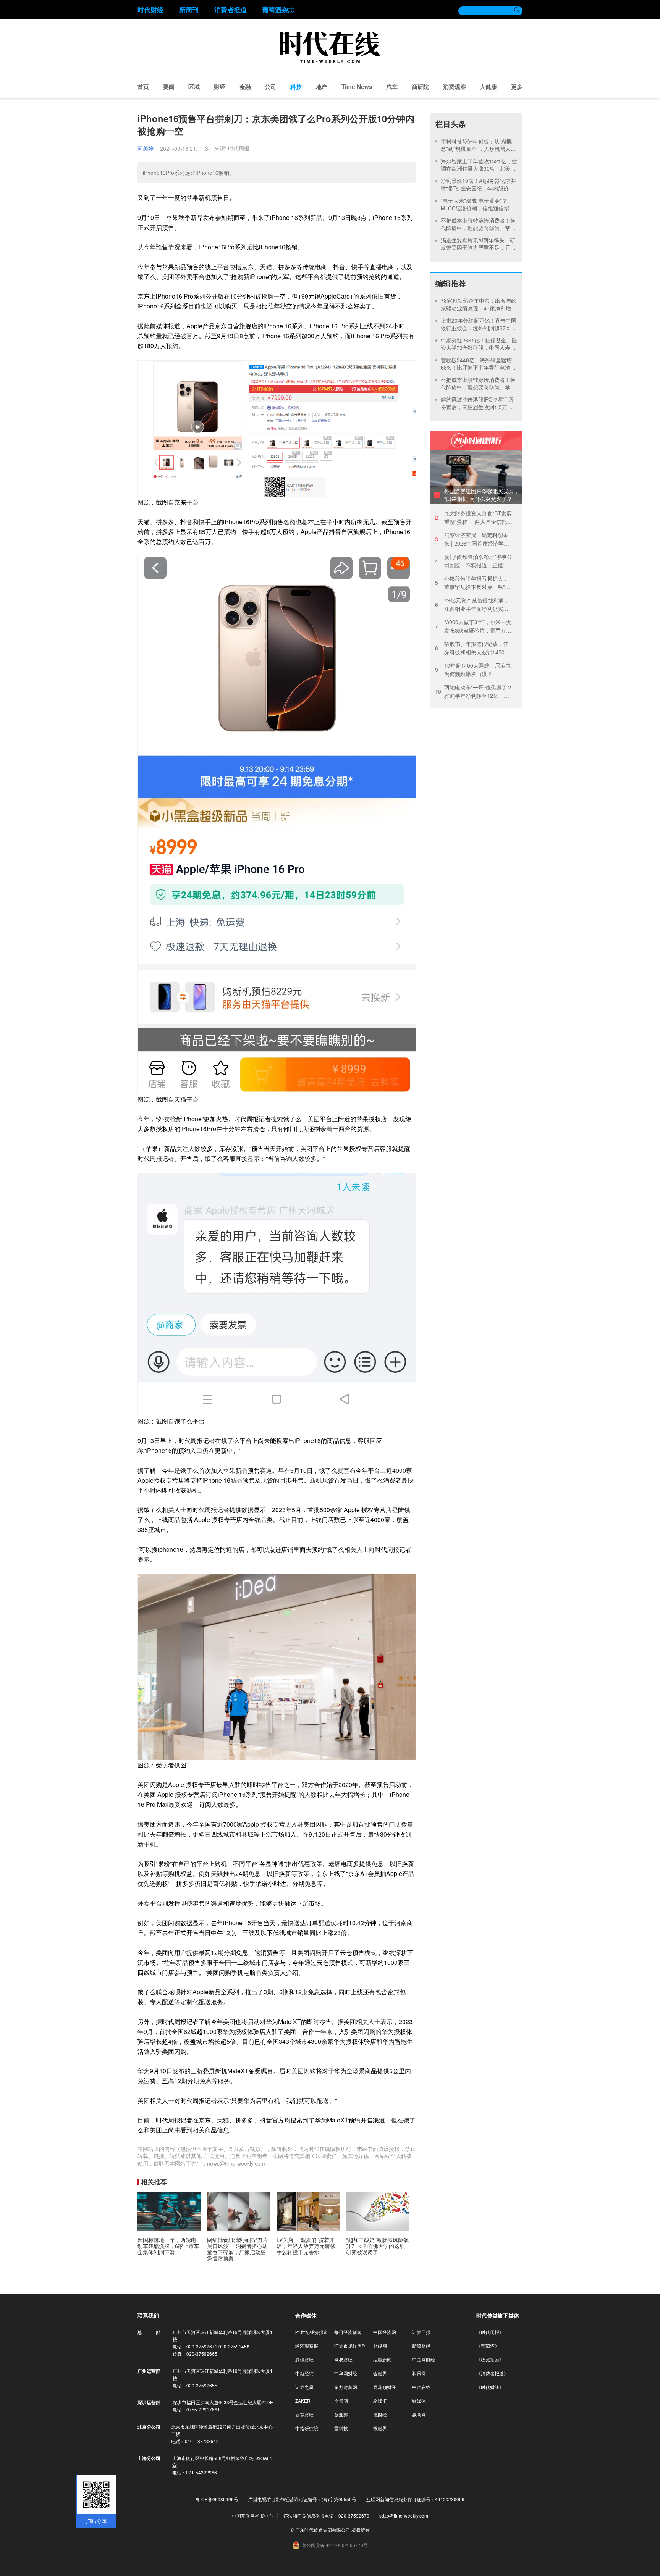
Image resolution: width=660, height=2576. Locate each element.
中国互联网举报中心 (252, 2515)
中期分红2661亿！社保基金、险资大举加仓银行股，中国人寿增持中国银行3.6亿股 (479, 348)
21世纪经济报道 (312, 2332)
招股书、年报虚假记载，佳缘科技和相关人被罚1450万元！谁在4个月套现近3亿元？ (472, 648)
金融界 (380, 2373)
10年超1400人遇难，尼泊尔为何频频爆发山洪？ (473, 670)
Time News (357, 87)
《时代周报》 (490, 2332)
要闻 (169, 87)
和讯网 (419, 2373)
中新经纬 (304, 2373)
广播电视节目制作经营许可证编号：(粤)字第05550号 (302, 2499)
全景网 (341, 2401)
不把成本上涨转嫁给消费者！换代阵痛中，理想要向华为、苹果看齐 (478, 228)
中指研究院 (307, 2428)
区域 (194, 87)
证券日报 (421, 2332)
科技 (296, 87)
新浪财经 (421, 2346)
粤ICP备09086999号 (217, 2499)
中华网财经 (346, 2373)
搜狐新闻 (382, 2359)
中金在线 (421, 2387)
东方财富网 (346, 2387)
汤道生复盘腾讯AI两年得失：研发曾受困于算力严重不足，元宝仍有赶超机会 (478, 248)
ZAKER (303, 2401)
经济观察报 (307, 2346)
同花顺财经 (385, 2387)
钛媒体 (419, 2401)
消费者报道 (231, 10)
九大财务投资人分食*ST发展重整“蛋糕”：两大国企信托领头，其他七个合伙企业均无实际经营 (474, 517)
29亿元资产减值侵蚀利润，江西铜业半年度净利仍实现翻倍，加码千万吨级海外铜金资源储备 (472, 604)
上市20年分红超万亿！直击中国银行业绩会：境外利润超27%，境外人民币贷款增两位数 (479, 328)
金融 (245, 87)
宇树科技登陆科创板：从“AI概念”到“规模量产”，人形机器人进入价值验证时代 (478, 149)
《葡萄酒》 (488, 2346)
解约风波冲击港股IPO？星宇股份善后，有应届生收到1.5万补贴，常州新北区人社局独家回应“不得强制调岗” (478, 411)
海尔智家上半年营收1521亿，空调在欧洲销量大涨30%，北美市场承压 (479, 169)
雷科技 (341, 2428)
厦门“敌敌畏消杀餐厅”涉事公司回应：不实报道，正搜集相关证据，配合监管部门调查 (474, 561)
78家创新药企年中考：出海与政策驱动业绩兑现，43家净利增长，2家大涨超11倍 (479, 308)
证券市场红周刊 (350, 2346)
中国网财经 (424, 2359)
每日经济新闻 (348, 2332)
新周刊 (189, 10)
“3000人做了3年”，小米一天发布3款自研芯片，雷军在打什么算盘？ (473, 626)
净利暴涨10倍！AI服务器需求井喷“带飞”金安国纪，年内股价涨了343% (478, 188)
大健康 (488, 87)
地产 (322, 87)
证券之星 (304, 2387)
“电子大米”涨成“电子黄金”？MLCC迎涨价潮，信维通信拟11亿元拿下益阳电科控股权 (478, 208)
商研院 (420, 87)
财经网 (380, 2346)
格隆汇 (380, 2401)
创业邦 (341, 2414)
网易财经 (343, 2359)
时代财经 (150, 10)
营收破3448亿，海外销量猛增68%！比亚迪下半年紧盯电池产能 (478, 367)
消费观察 (455, 87)
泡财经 (380, 2414)
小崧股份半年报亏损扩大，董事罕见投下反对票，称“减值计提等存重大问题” (473, 583)
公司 (270, 87)
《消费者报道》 (492, 2373)
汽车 (392, 87)
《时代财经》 (490, 2387)
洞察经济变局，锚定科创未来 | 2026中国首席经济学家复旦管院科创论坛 (472, 539)
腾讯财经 (304, 2359)
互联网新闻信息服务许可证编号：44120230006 (415, 2499)
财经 (220, 87)
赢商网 (419, 2414)
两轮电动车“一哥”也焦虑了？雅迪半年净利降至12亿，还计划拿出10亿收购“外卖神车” (474, 692)
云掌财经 (304, 2414)
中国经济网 (385, 2332)
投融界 (380, 2428)
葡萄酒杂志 (278, 10)
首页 (143, 87)
